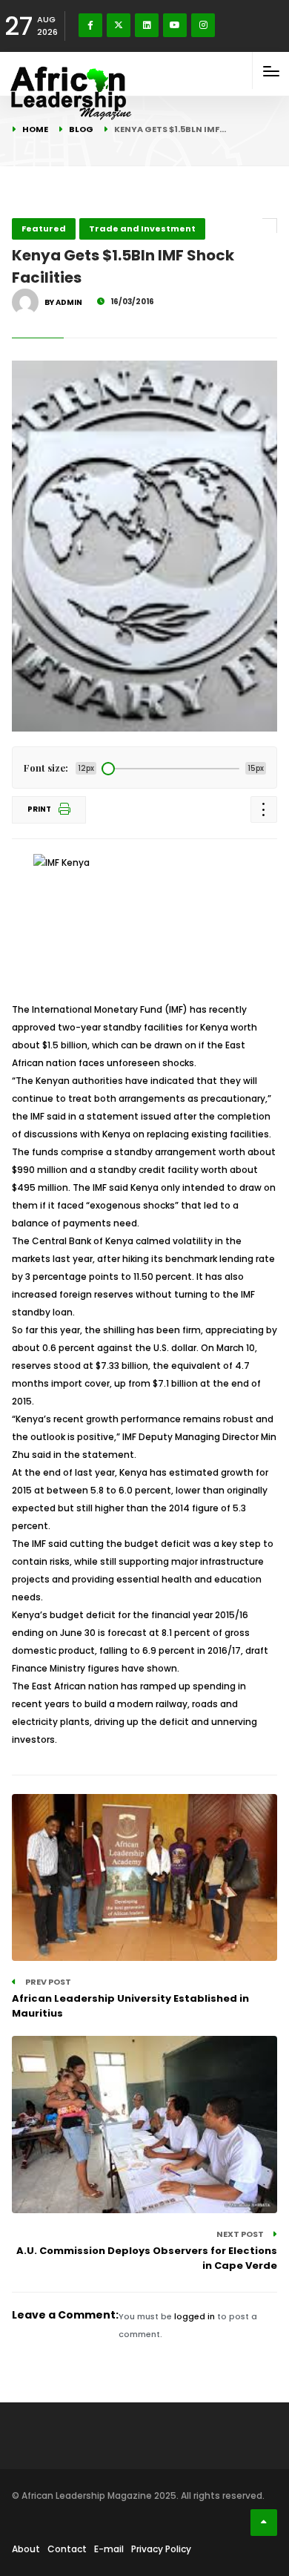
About (26, 2549)
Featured (44, 229)
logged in (195, 2316)
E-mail (109, 2549)
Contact (67, 2549)
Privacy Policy (161, 2549)
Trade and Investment (142, 229)
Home (35, 129)
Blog (81, 129)
